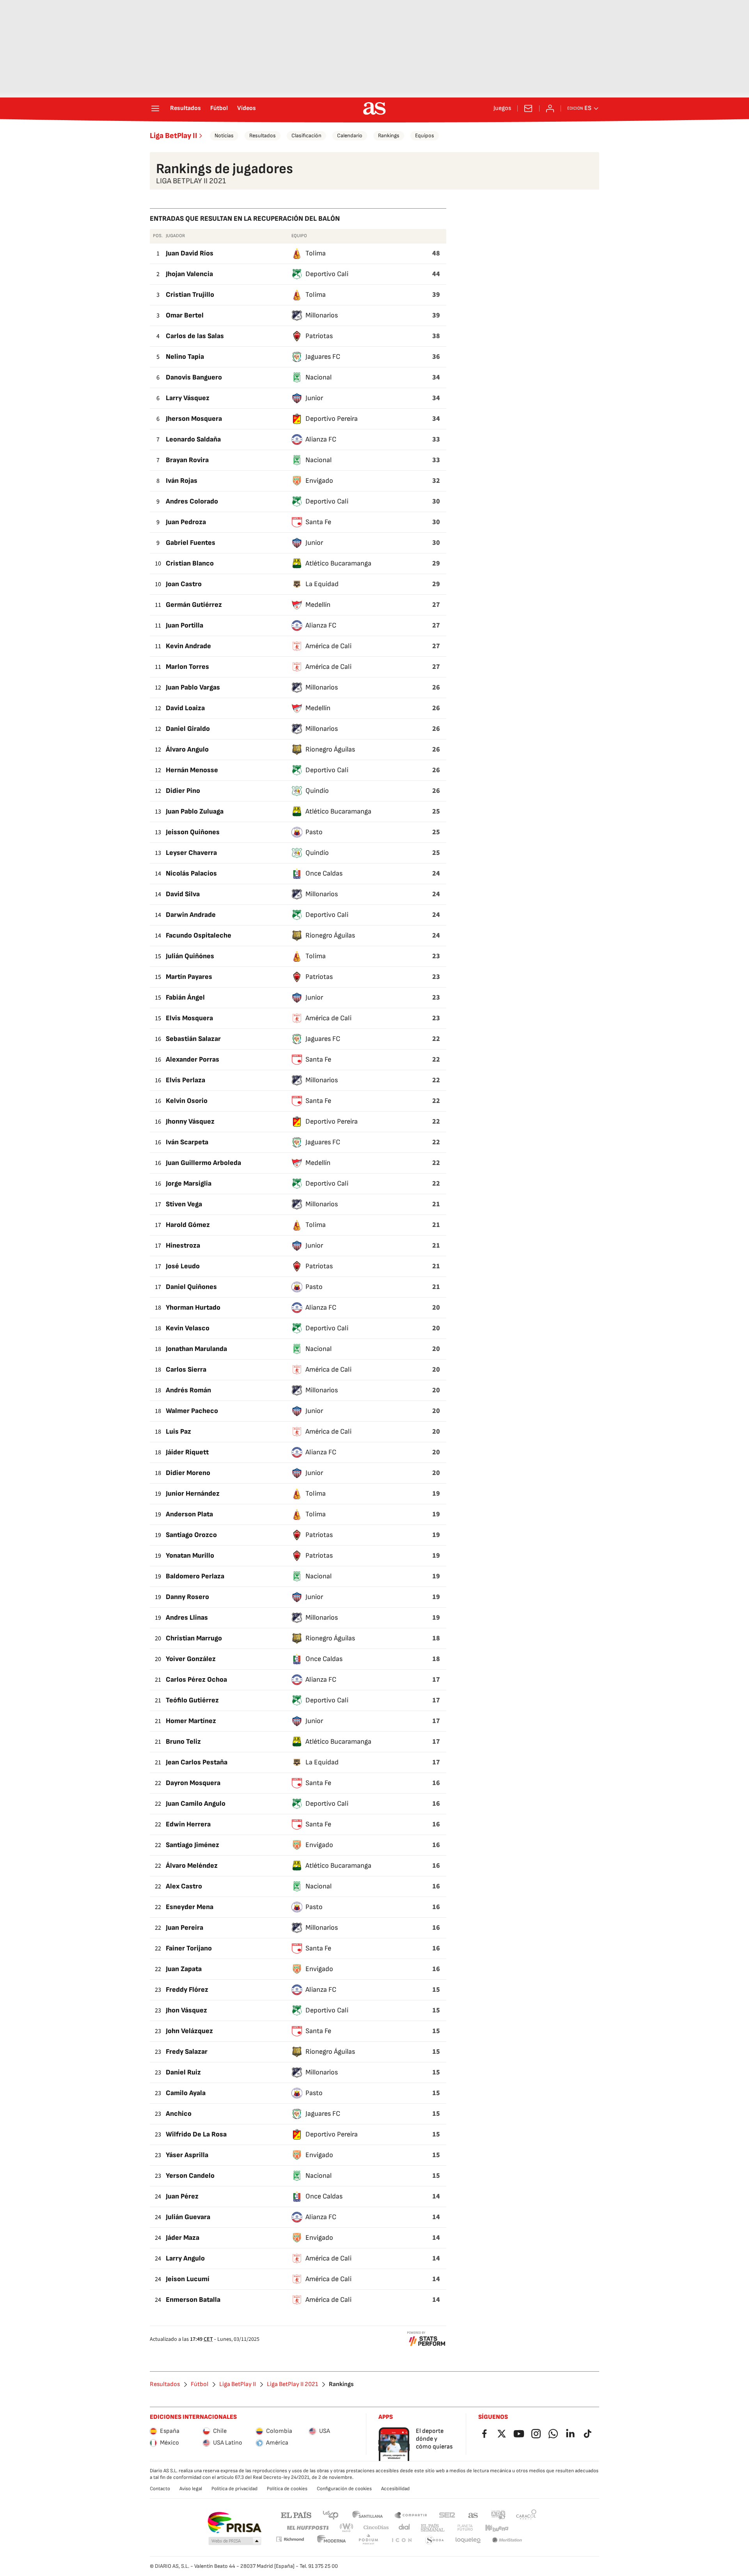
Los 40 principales (330, 2515)
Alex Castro (184, 1886)
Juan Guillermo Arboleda (203, 1163)
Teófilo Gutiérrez (192, 1700)
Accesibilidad (395, 2489)
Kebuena (497, 2528)
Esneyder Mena (190, 1907)
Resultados (185, 108)
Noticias (224, 136)
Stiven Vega (184, 1204)
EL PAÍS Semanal (432, 2528)
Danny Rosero (187, 1597)
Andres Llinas (187, 1618)
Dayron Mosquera (193, 1783)
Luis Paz (178, 1432)
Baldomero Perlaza (195, 1576)
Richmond (290, 2539)
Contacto (160, 2489)
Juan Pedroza (186, 522)
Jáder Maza (183, 2238)
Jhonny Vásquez (190, 1121)
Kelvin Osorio (187, 1101)
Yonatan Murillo (190, 1556)
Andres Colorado (192, 501)
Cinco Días (376, 2528)
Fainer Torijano (189, 1948)
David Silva (183, 894)
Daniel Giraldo (188, 729)
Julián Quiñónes (190, 956)
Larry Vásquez (188, 398)
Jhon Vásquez (186, 2010)
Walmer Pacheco (192, 1411)
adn (498, 2515)
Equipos (425, 136)
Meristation (507, 2540)
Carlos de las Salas (195, 336)
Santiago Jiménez (193, 1845)
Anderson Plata (189, 1514)
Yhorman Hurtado (193, 1308)
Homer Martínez (191, 1721)
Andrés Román (188, 1390)
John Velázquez (189, 2031)
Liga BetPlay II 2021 (292, 2385)
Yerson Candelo (190, 2176)
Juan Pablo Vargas (193, 687)
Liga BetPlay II (174, 136)
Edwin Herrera (188, 1824)
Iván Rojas (182, 481)
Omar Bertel (185, 315)
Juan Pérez (182, 2196)
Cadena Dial (405, 2528)
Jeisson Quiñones (193, 832)
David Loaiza (185, 708)
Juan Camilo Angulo (196, 1804)
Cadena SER (447, 2515)
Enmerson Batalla (193, 2300)
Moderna (332, 2540)
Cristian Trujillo (190, 295)
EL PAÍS (296, 2515)
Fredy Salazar (187, 2052)
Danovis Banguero (194, 377)
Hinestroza (183, 1245)
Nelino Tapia (185, 357)
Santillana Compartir (411, 2515)
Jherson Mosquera (194, 419)
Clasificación (306, 136)
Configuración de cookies (344, 2489)
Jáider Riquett (187, 1452)
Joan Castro (184, 584)
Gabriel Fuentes (191, 543)
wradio (347, 2528)
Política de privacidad (234, 2489)
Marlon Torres (187, 667)
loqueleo (468, 2540)
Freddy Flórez (187, 1990)
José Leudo (183, 1266)
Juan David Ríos (190, 253)
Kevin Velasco (188, 1328)
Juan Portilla (185, 625)
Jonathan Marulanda (196, 1349)
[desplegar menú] (155, 108)
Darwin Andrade (191, 915)
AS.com (473, 2515)
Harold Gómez (188, 1225)
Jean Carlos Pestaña (197, 1762)
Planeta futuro (465, 2528)
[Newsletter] (528, 108)
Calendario (350, 136)
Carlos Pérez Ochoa (196, 1680)
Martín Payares (189, 977)
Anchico (179, 2114)
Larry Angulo (185, 2258)
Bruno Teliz (183, 1742)
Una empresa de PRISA (234, 2523)
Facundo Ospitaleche (199, 935)
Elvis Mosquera (189, 1018)
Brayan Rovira (187, 460)
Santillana (367, 2515)
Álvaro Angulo (187, 749)
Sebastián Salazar (193, 1039)
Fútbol (219, 108)
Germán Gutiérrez (194, 605)
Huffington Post (307, 2528)
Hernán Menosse (192, 770)
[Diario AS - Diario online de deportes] (374, 108)
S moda (435, 2540)
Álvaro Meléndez (192, 1866)
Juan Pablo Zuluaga (195, 811)
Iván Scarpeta (187, 1142)
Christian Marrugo (194, 1638)
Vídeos (247, 108)
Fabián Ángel (185, 997)
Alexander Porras (193, 1059)
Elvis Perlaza (185, 1080)
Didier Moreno (188, 1473)
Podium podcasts (368, 2540)
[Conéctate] (550, 108)
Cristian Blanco (190, 563)
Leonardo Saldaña (193, 439)
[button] (235, 2541)
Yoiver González (191, 1659)
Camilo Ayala (186, 2093)
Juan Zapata (184, 1969)
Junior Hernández (193, 1494)
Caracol (526, 2515)
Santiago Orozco (191, 1535)
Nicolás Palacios (191, 873)
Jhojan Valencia (189, 274)
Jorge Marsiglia (189, 1183)
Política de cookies (287, 2489)
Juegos (502, 108)
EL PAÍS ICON (401, 2540)
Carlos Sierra (186, 1370)
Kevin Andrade (188, 646)
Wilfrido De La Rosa (196, 2134)
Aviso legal (191, 2489)
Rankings (389, 136)
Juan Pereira (185, 1928)
